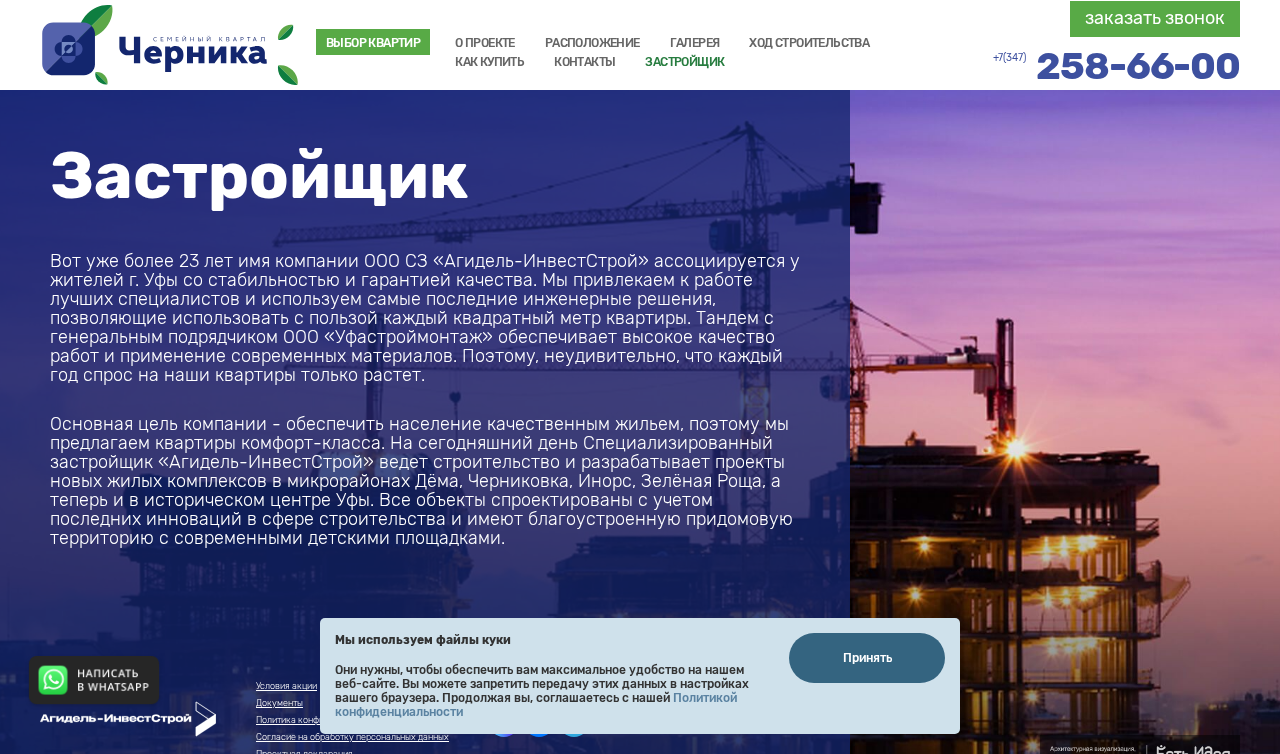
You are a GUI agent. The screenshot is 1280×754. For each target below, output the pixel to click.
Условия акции (286, 686)
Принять (867, 658)
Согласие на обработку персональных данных (352, 737)
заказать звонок (1155, 18)
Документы (279, 703)
